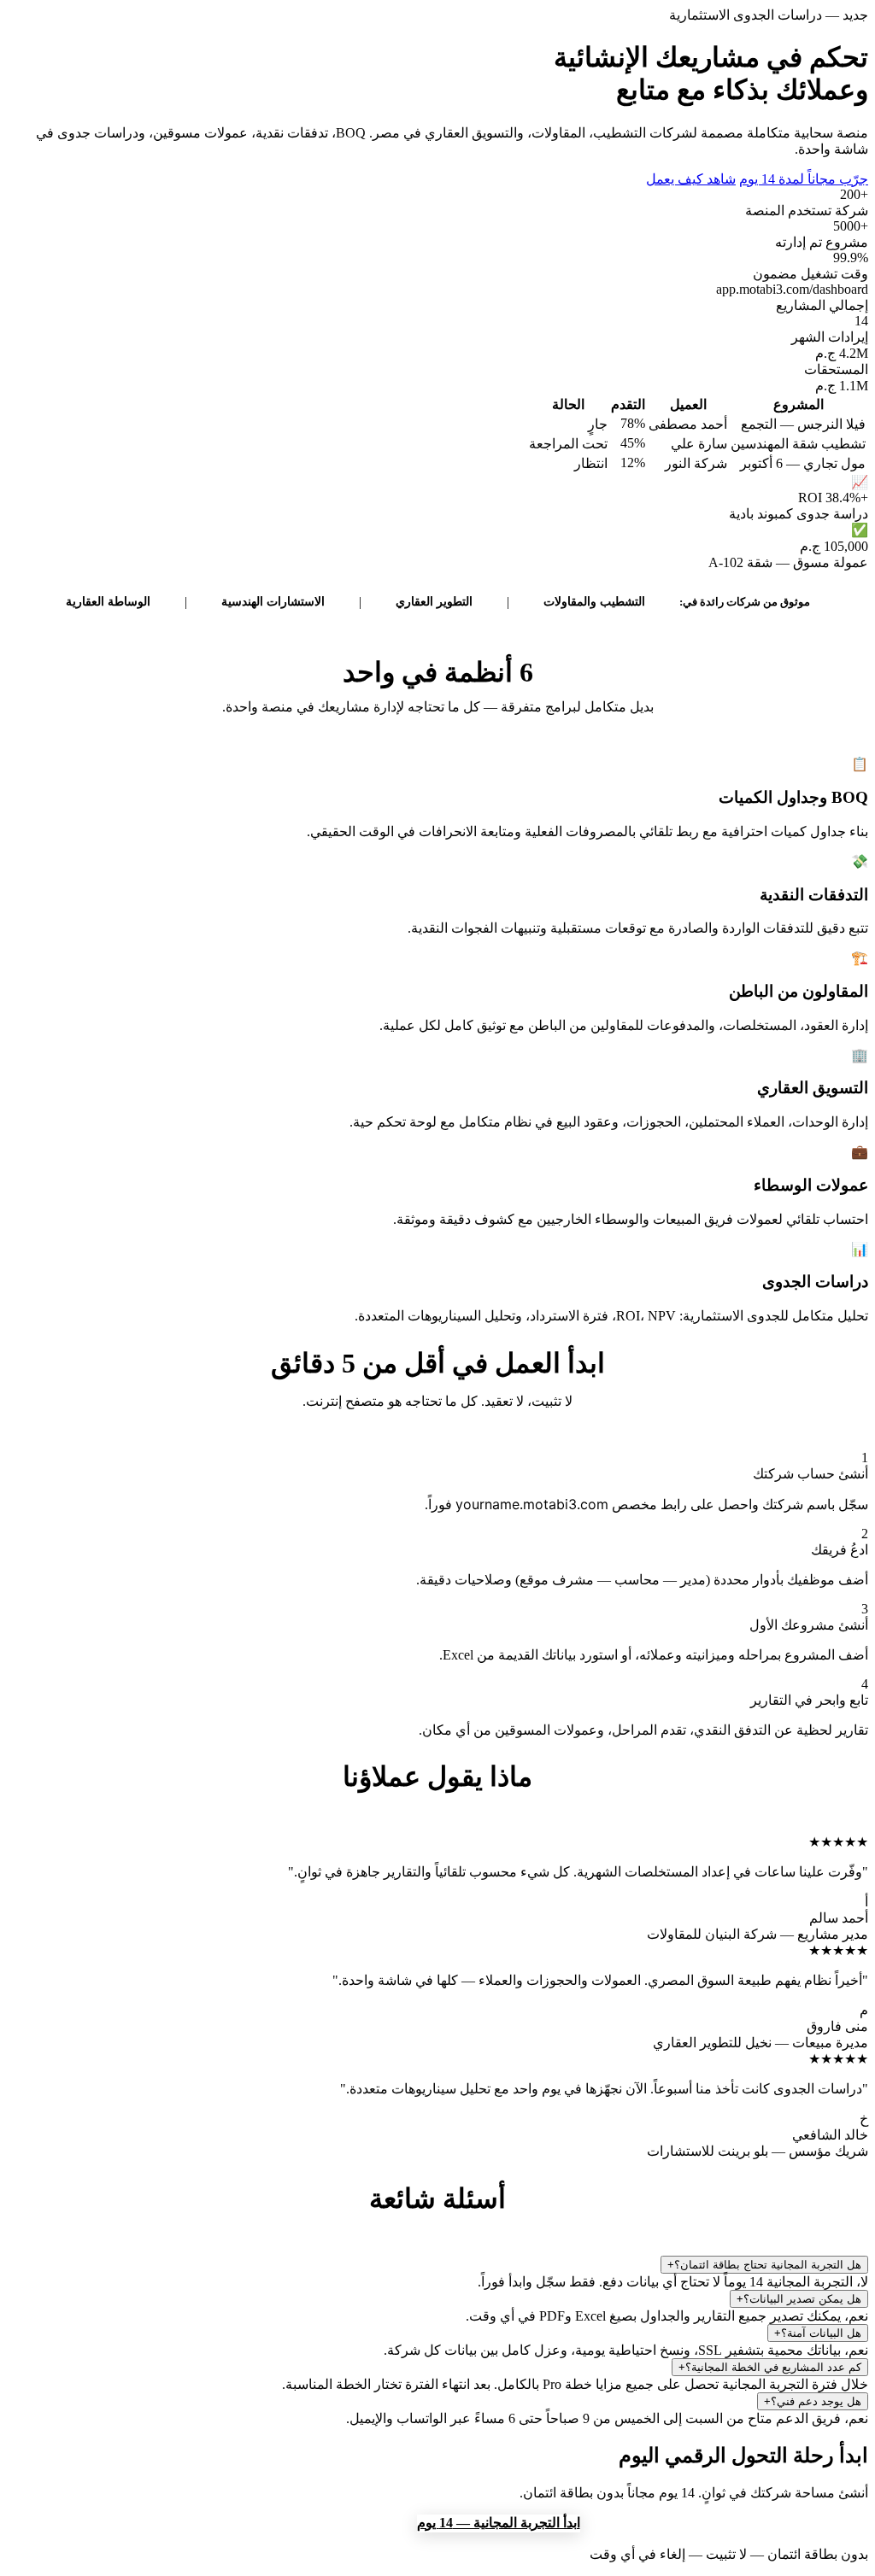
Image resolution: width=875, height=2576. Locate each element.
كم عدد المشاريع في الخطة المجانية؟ (770, 2367)
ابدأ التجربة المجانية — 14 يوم (499, 2523)
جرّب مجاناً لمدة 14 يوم (804, 179)
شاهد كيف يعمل (691, 179)
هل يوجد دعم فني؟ (813, 2401)
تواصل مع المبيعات (349, 2523)
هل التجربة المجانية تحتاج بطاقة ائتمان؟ (764, 2265)
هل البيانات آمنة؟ (818, 2333)
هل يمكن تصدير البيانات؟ (799, 2299)
